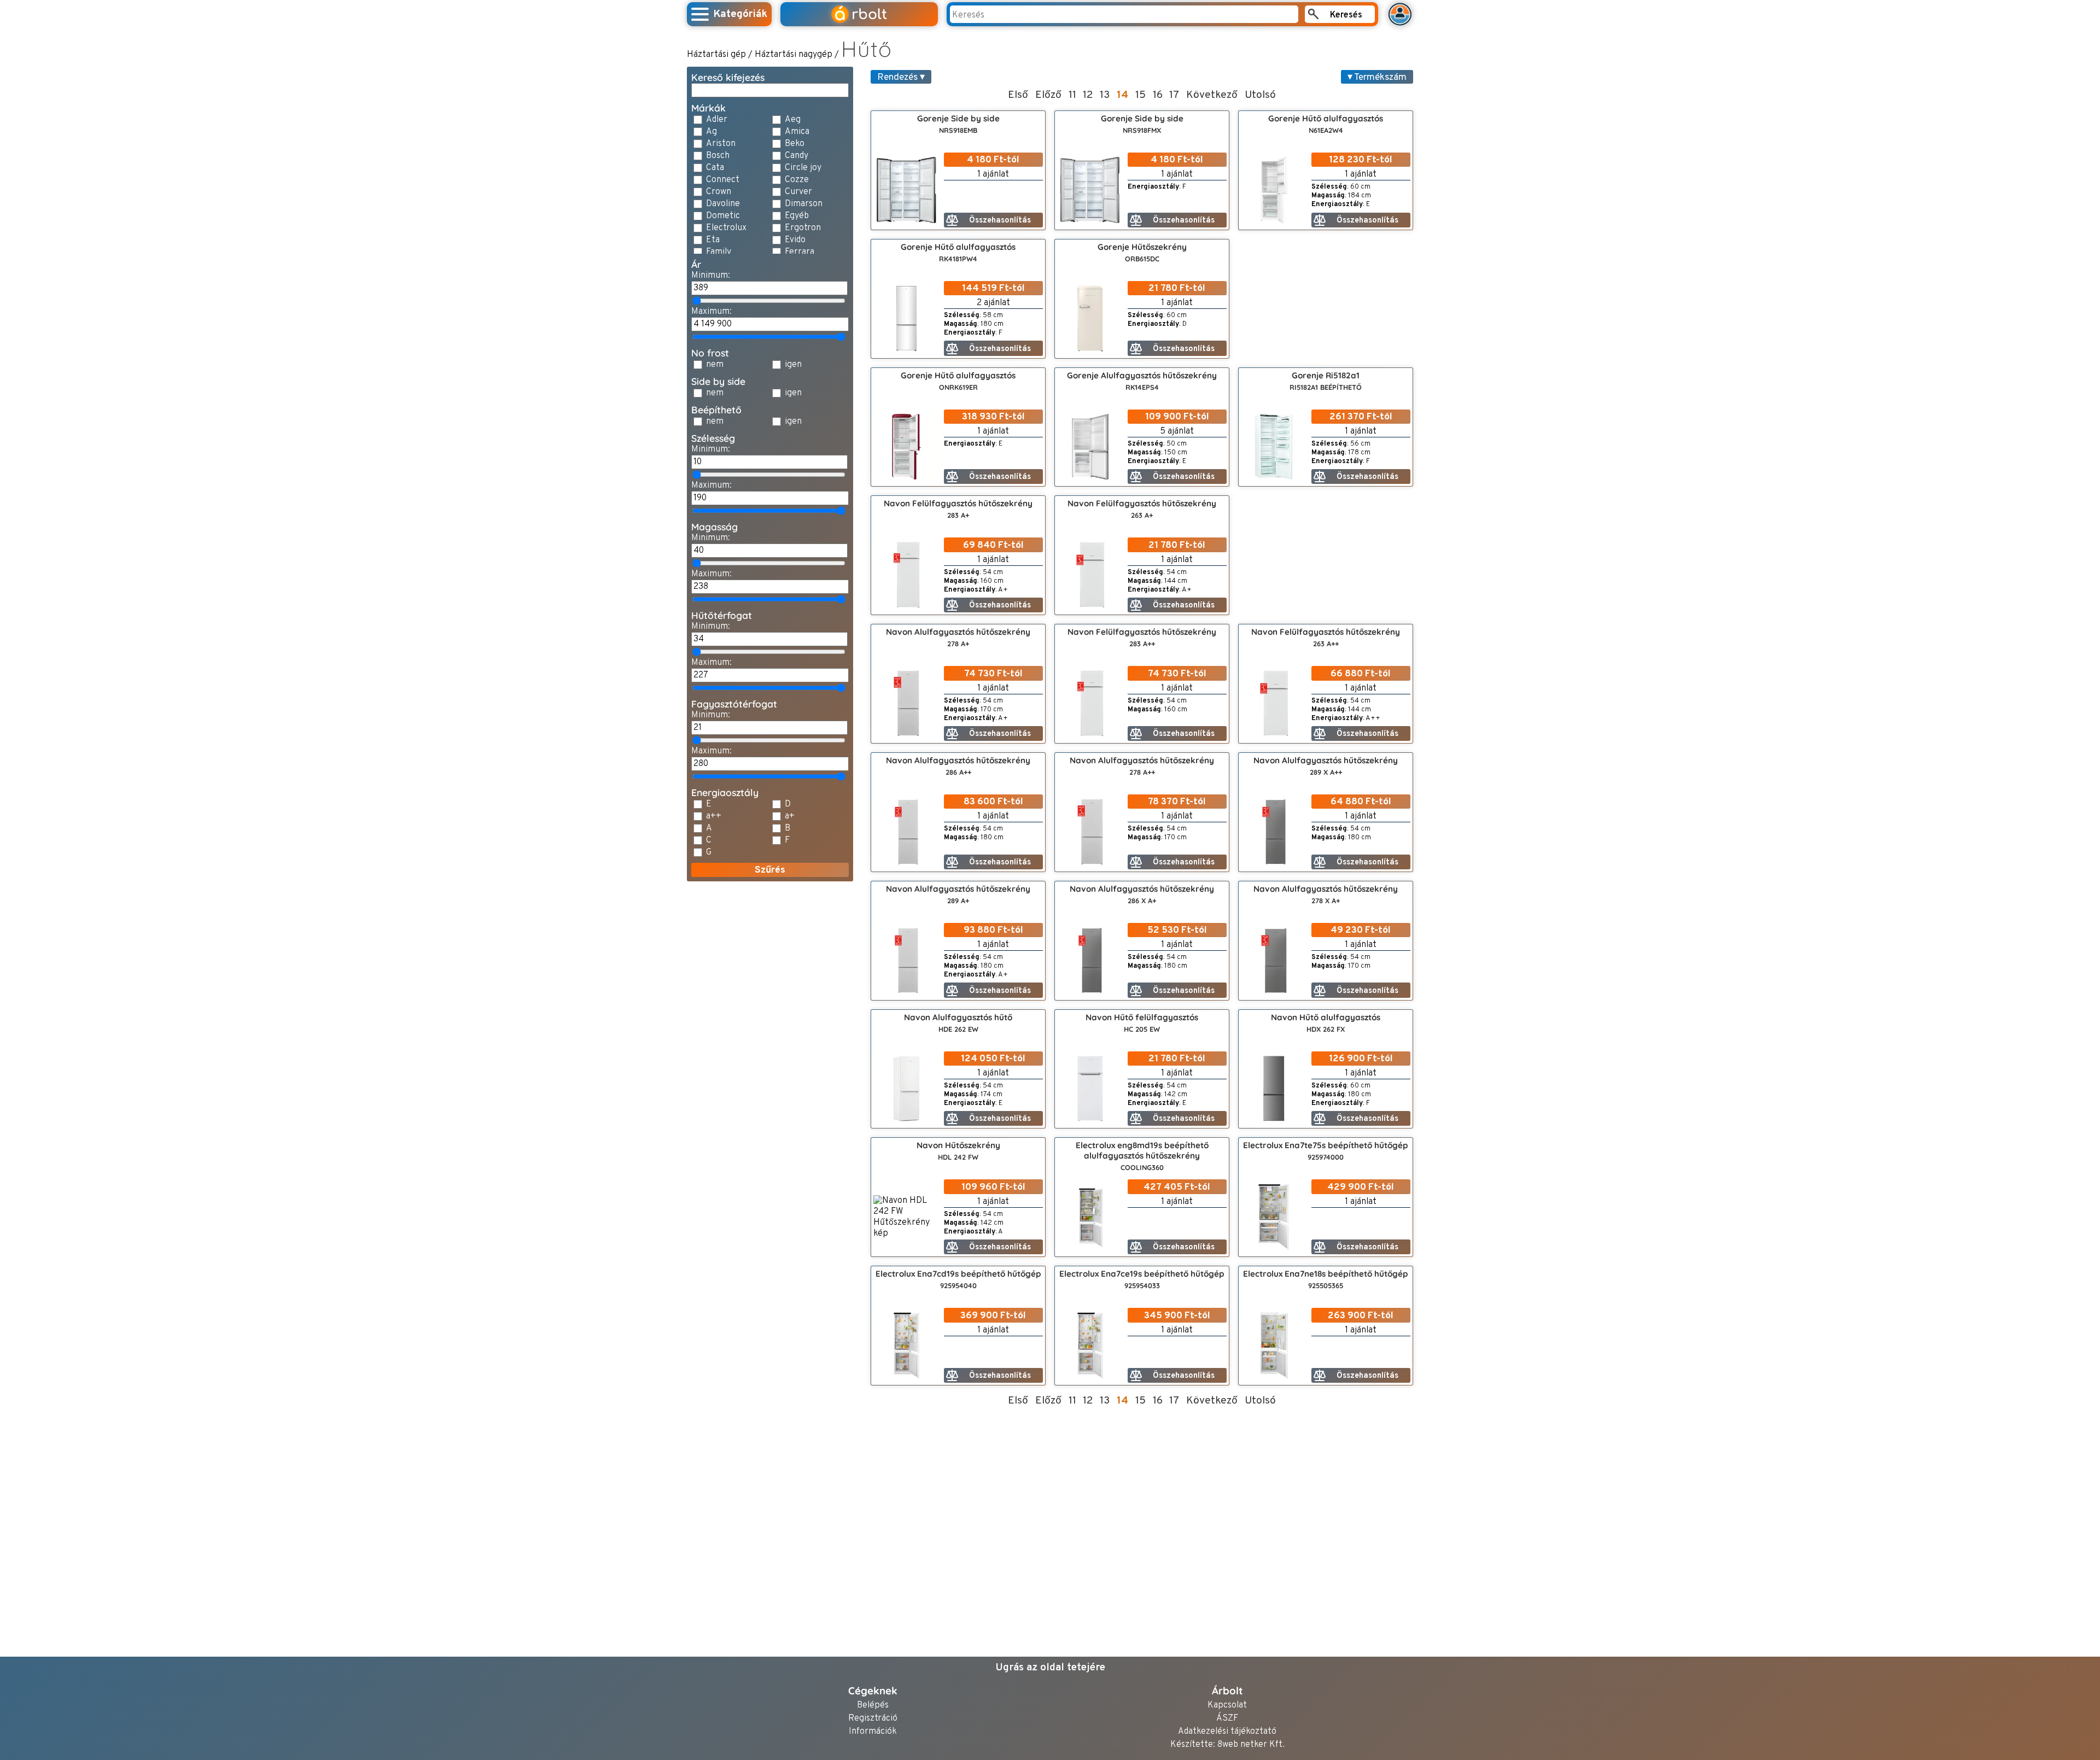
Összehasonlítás (1000, 221)
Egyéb (797, 216)
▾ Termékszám (1377, 77)
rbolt (861, 14)
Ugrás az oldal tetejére (1050, 1668)
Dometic (723, 216)
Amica (797, 132)
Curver (798, 192)
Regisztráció (873, 1719)
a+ (790, 816)
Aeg (793, 120)
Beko (795, 144)
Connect (723, 180)
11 (1072, 95)
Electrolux (726, 228)
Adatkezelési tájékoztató (1227, 1732)
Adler (717, 120)
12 (1088, 95)
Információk (873, 1732)
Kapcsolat (1227, 1706)
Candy (797, 156)
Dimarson (804, 204)
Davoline (723, 204)
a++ (714, 816)
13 (1105, 95)
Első (1018, 95)
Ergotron (803, 228)
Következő (1212, 95)
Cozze (797, 180)
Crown (719, 192)
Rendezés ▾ (901, 77)
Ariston (721, 144)
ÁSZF (1227, 1719)
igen (793, 365)
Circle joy (803, 168)
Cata (715, 168)
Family (719, 252)
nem (715, 365)
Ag (711, 132)
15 (1141, 95)
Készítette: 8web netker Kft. (1227, 1745)
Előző (1048, 95)
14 (1122, 95)
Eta (713, 240)
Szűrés (770, 870)
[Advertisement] (770, 1054)
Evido (795, 240)
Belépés (873, 1706)
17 (1174, 95)
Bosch (718, 156)
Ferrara (800, 252)
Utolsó (1260, 95)
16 (1158, 95)
